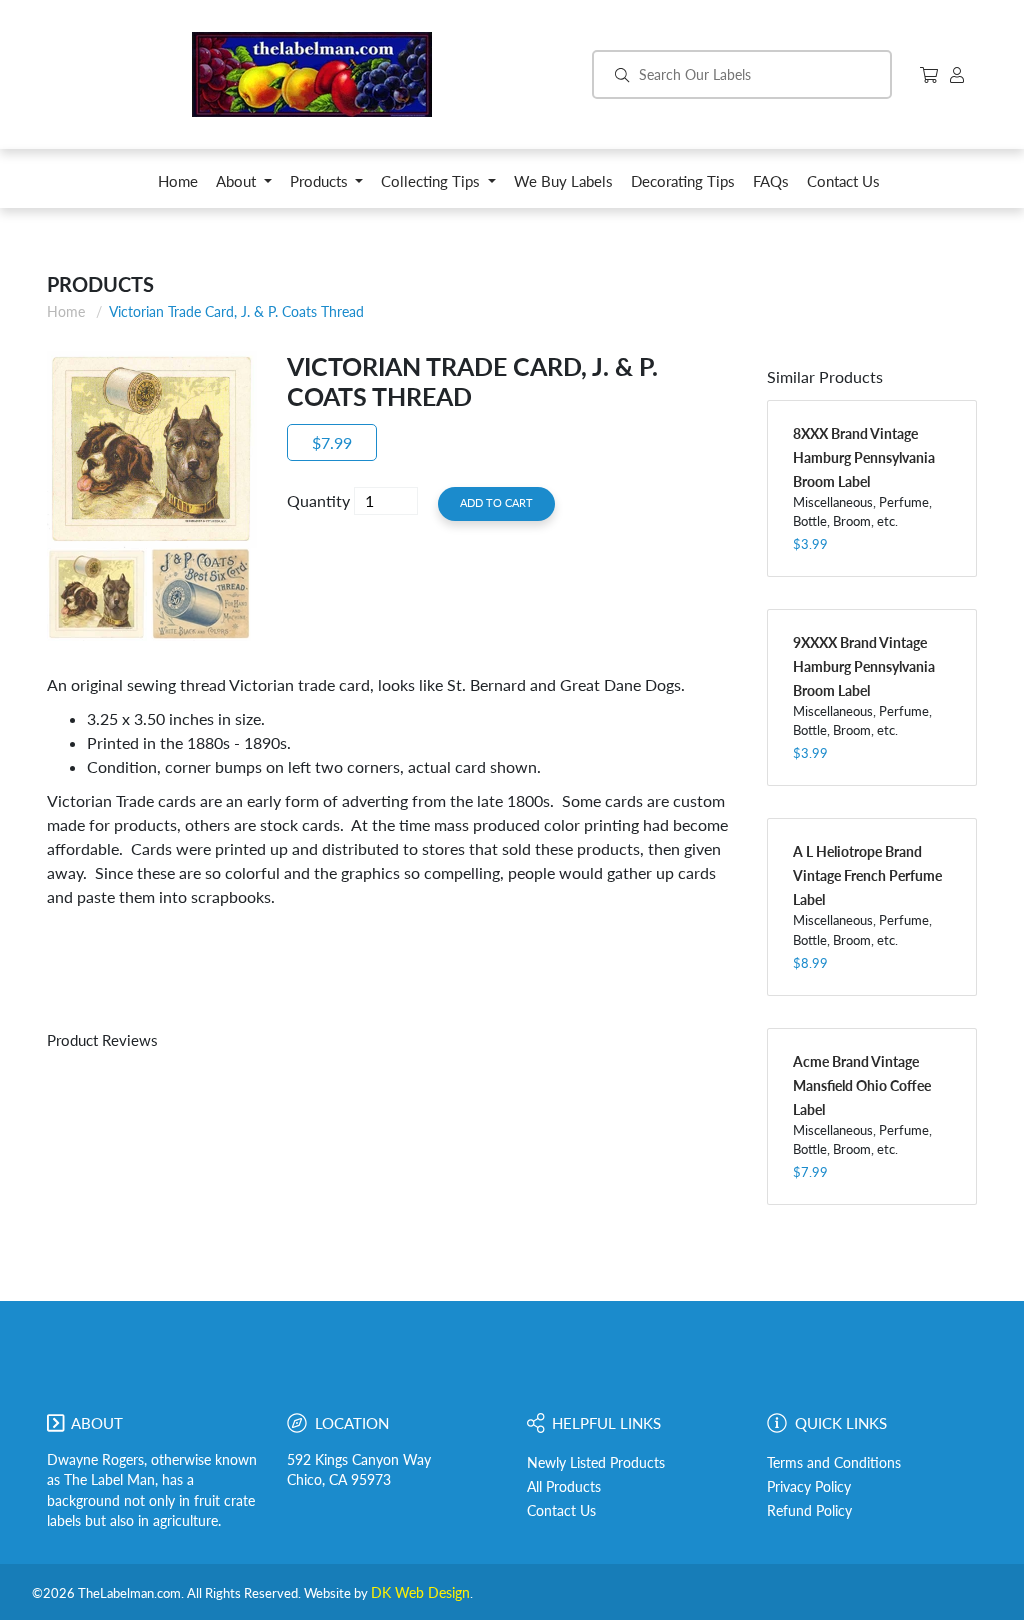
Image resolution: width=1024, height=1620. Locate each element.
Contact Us (561, 1511)
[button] (244, 186)
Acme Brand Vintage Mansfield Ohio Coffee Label (862, 1085)
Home (66, 311)
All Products (564, 1487)
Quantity (318, 500)
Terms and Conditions (834, 1463)
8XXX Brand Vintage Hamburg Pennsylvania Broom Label (864, 457)
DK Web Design (420, 1593)
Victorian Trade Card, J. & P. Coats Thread (236, 311)
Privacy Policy (809, 1487)
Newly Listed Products (596, 1463)
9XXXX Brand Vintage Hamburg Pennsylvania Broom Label (864, 666)
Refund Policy (809, 1511)
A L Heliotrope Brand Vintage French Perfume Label (867, 875)
